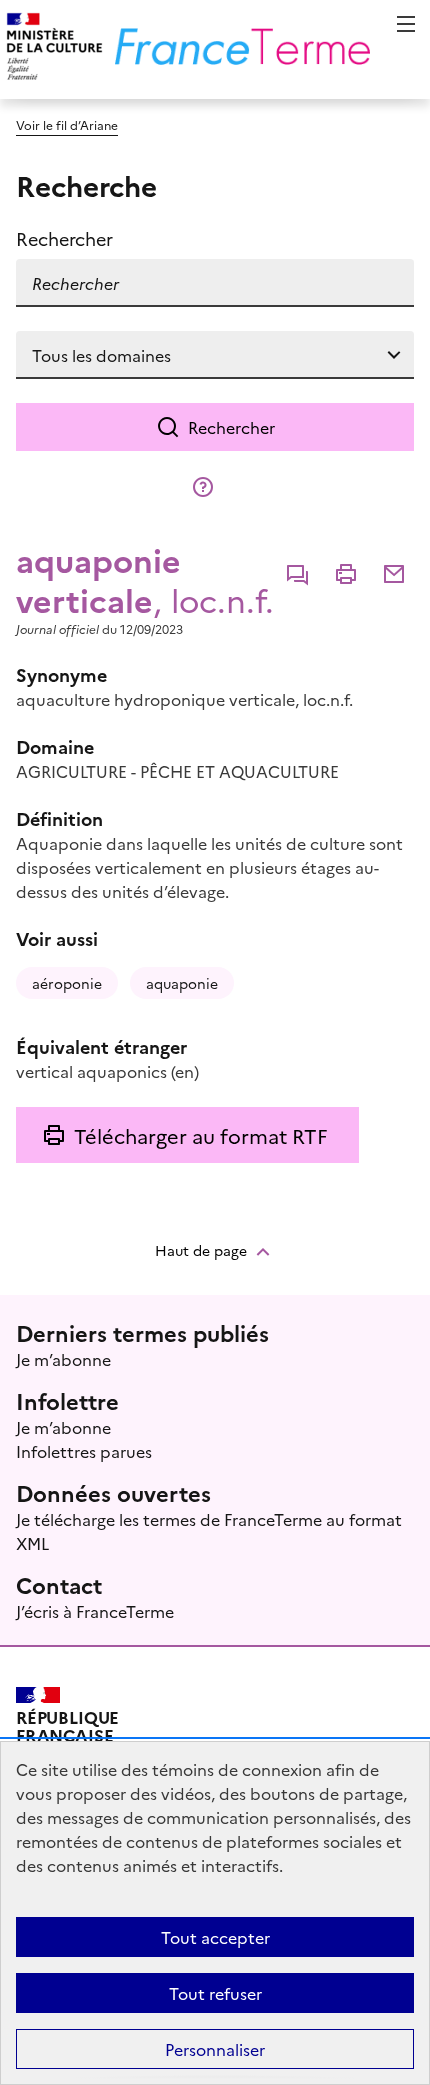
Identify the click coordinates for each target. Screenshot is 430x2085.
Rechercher (231, 427)
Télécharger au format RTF (200, 1135)
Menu (406, 24)
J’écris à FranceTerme (95, 1611)
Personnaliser (215, 2049)
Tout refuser (215, 1993)
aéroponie (67, 983)
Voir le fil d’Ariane (67, 124)
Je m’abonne (63, 1359)
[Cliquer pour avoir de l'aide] (203, 487)
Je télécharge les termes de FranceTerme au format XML (209, 1531)
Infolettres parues (84, 1451)
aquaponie (182, 983)
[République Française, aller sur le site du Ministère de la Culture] (51, 49)
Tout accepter (215, 1937)
